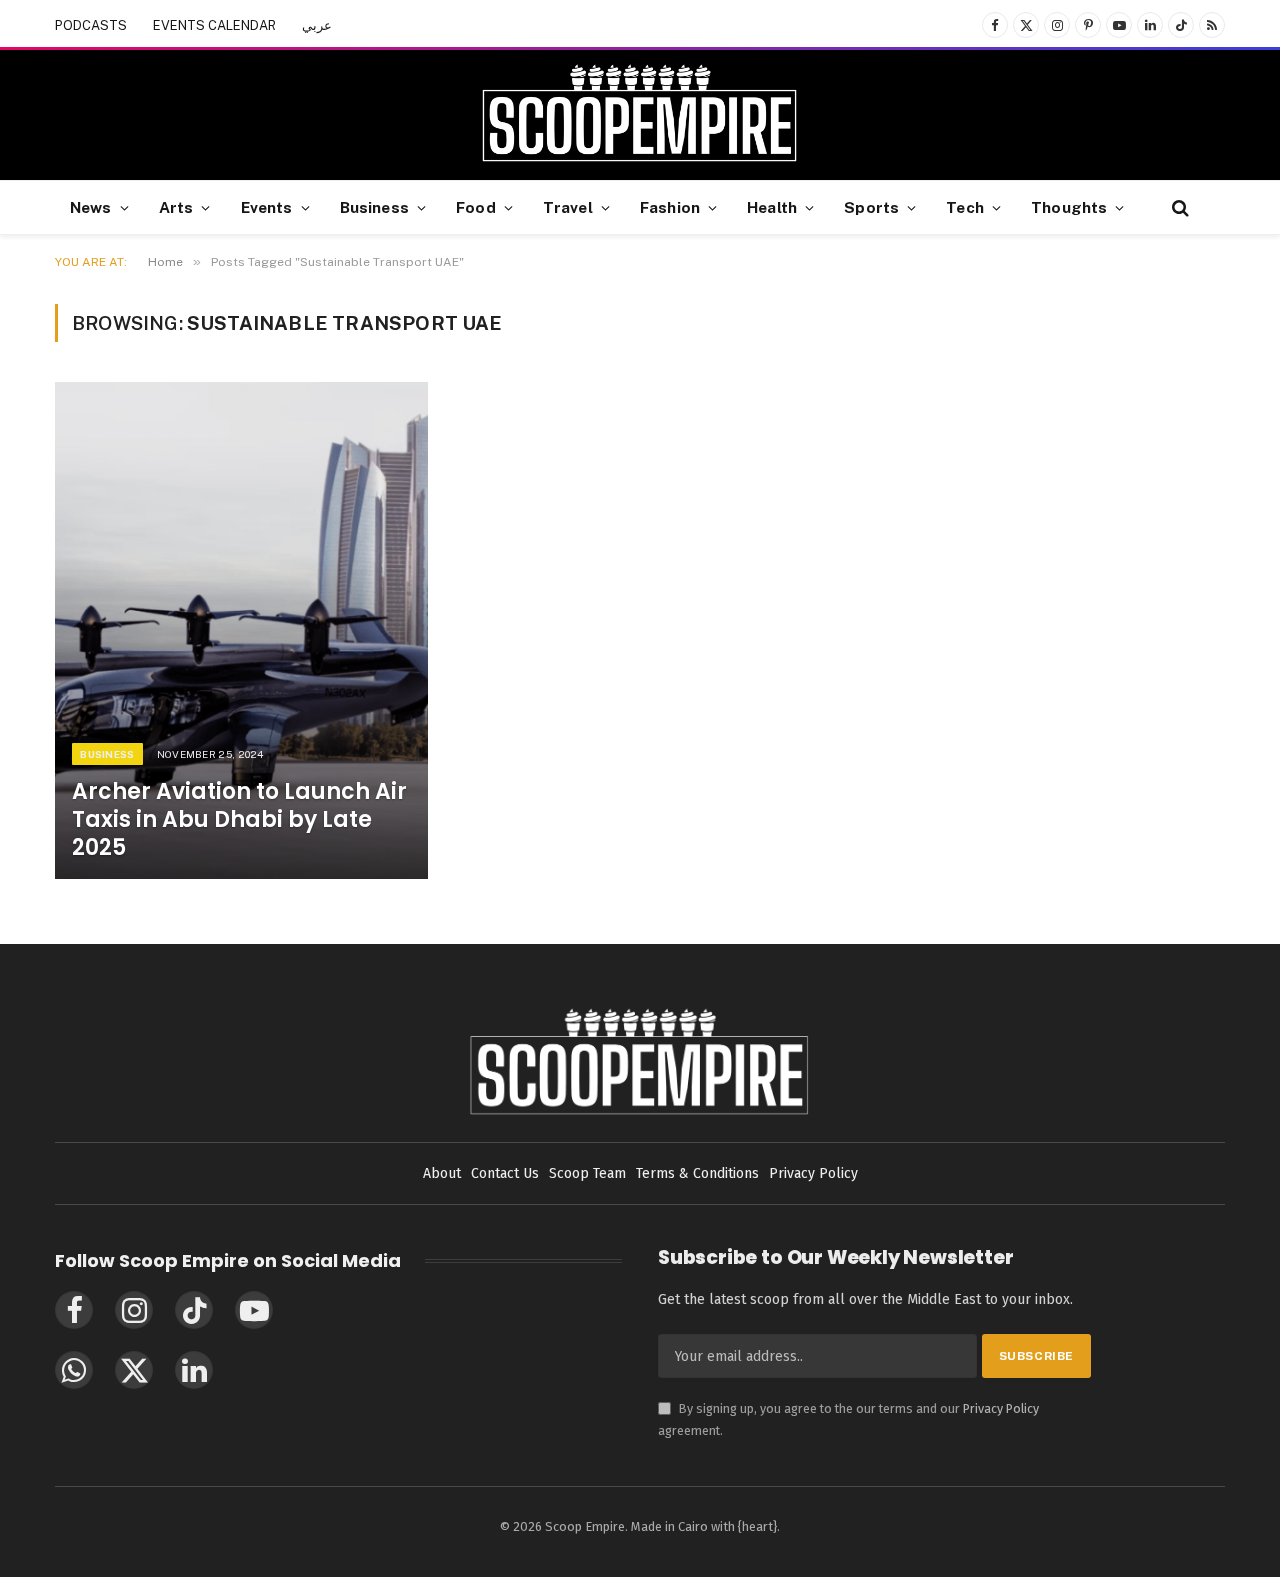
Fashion (670, 207)
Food (476, 207)
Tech (965, 207)
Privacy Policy (1001, 1408)
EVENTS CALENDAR (214, 25)
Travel (568, 207)
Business (374, 207)
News (91, 207)
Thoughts (1069, 207)
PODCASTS (91, 25)
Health (772, 207)
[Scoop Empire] (639, 115)
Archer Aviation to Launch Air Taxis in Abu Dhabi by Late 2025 (239, 820)
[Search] (1178, 207)
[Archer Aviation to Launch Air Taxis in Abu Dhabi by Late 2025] (241, 630)
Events (267, 207)
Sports (871, 207)
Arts (176, 207)
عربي (317, 25)
